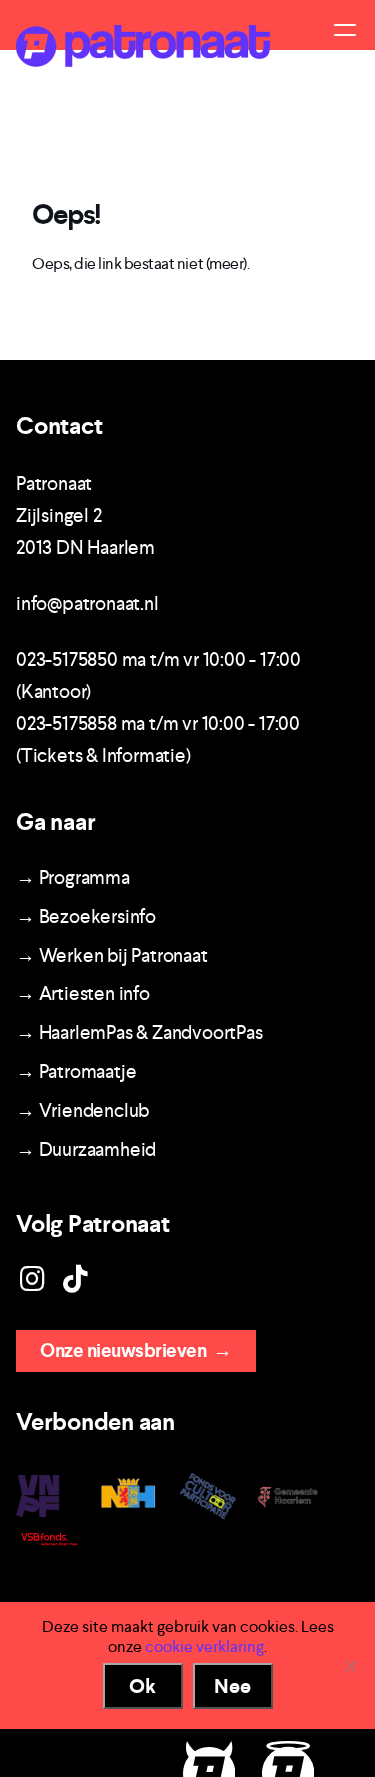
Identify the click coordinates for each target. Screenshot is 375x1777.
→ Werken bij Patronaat (112, 955)
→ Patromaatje (76, 1071)
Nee (232, 1686)
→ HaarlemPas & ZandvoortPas (139, 1032)
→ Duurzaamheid (86, 1149)
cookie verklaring (204, 1646)
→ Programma (73, 877)
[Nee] (350, 1666)
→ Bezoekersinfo (86, 916)
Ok (142, 1686)
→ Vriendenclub (82, 1110)
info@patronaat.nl (87, 603)
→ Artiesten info (83, 993)
